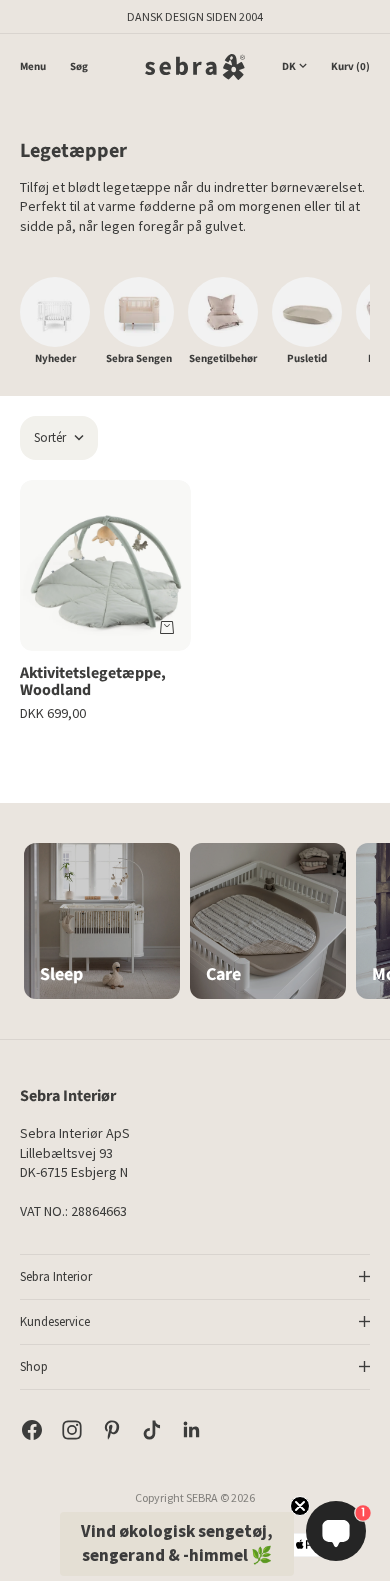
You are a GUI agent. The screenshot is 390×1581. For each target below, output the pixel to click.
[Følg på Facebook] (32, 1430)
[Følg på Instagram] (72, 1430)
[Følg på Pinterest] (112, 1430)
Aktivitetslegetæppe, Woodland (93, 683)
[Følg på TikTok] (152, 1430)
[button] (177, 1544)
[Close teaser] (300, 1506)
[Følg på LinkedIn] (192, 1430)
